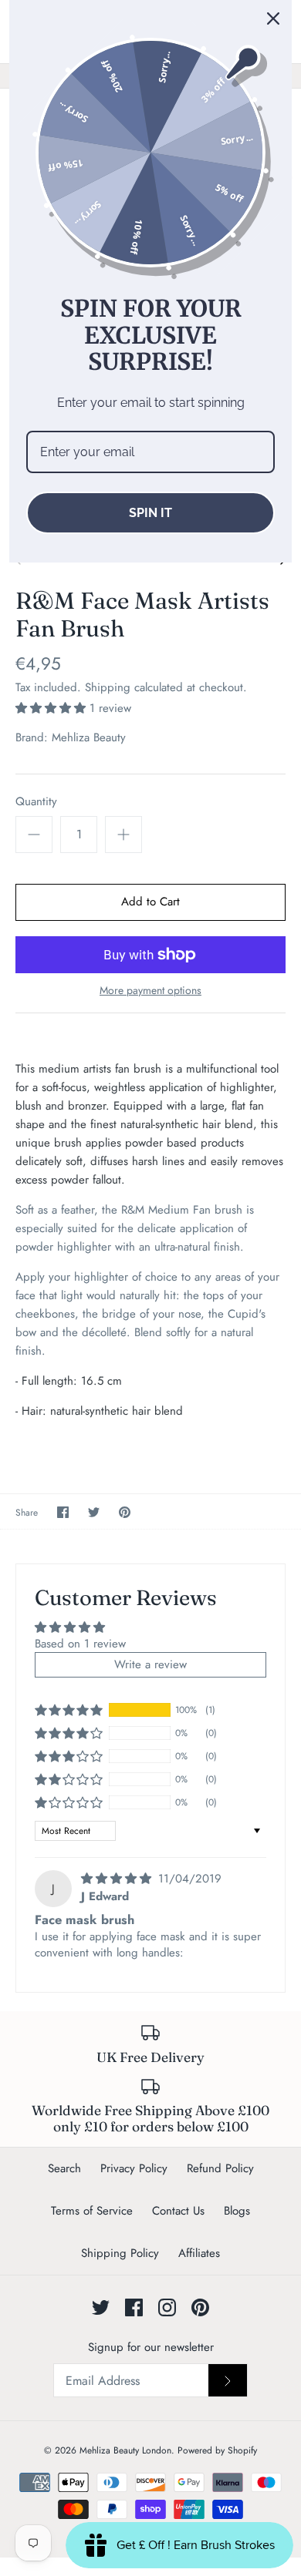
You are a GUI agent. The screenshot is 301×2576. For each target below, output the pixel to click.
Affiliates (199, 2253)
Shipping (108, 687)
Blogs (237, 2211)
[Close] (273, 18)
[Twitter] (101, 2307)
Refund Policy (220, 2168)
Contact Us (178, 2211)
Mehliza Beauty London (125, 2450)
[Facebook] (134, 2307)
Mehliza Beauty (89, 737)
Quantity (36, 802)
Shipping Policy (120, 2253)
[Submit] (228, 2380)
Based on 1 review (80, 1644)
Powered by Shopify (217, 2450)
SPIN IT (150, 513)
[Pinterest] (200, 2307)
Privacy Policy (134, 2168)
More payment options (150, 991)
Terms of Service (92, 2211)
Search (64, 2168)
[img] (118, 1879)
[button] (52, 708)
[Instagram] (167, 2307)
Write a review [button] (150, 1664)
